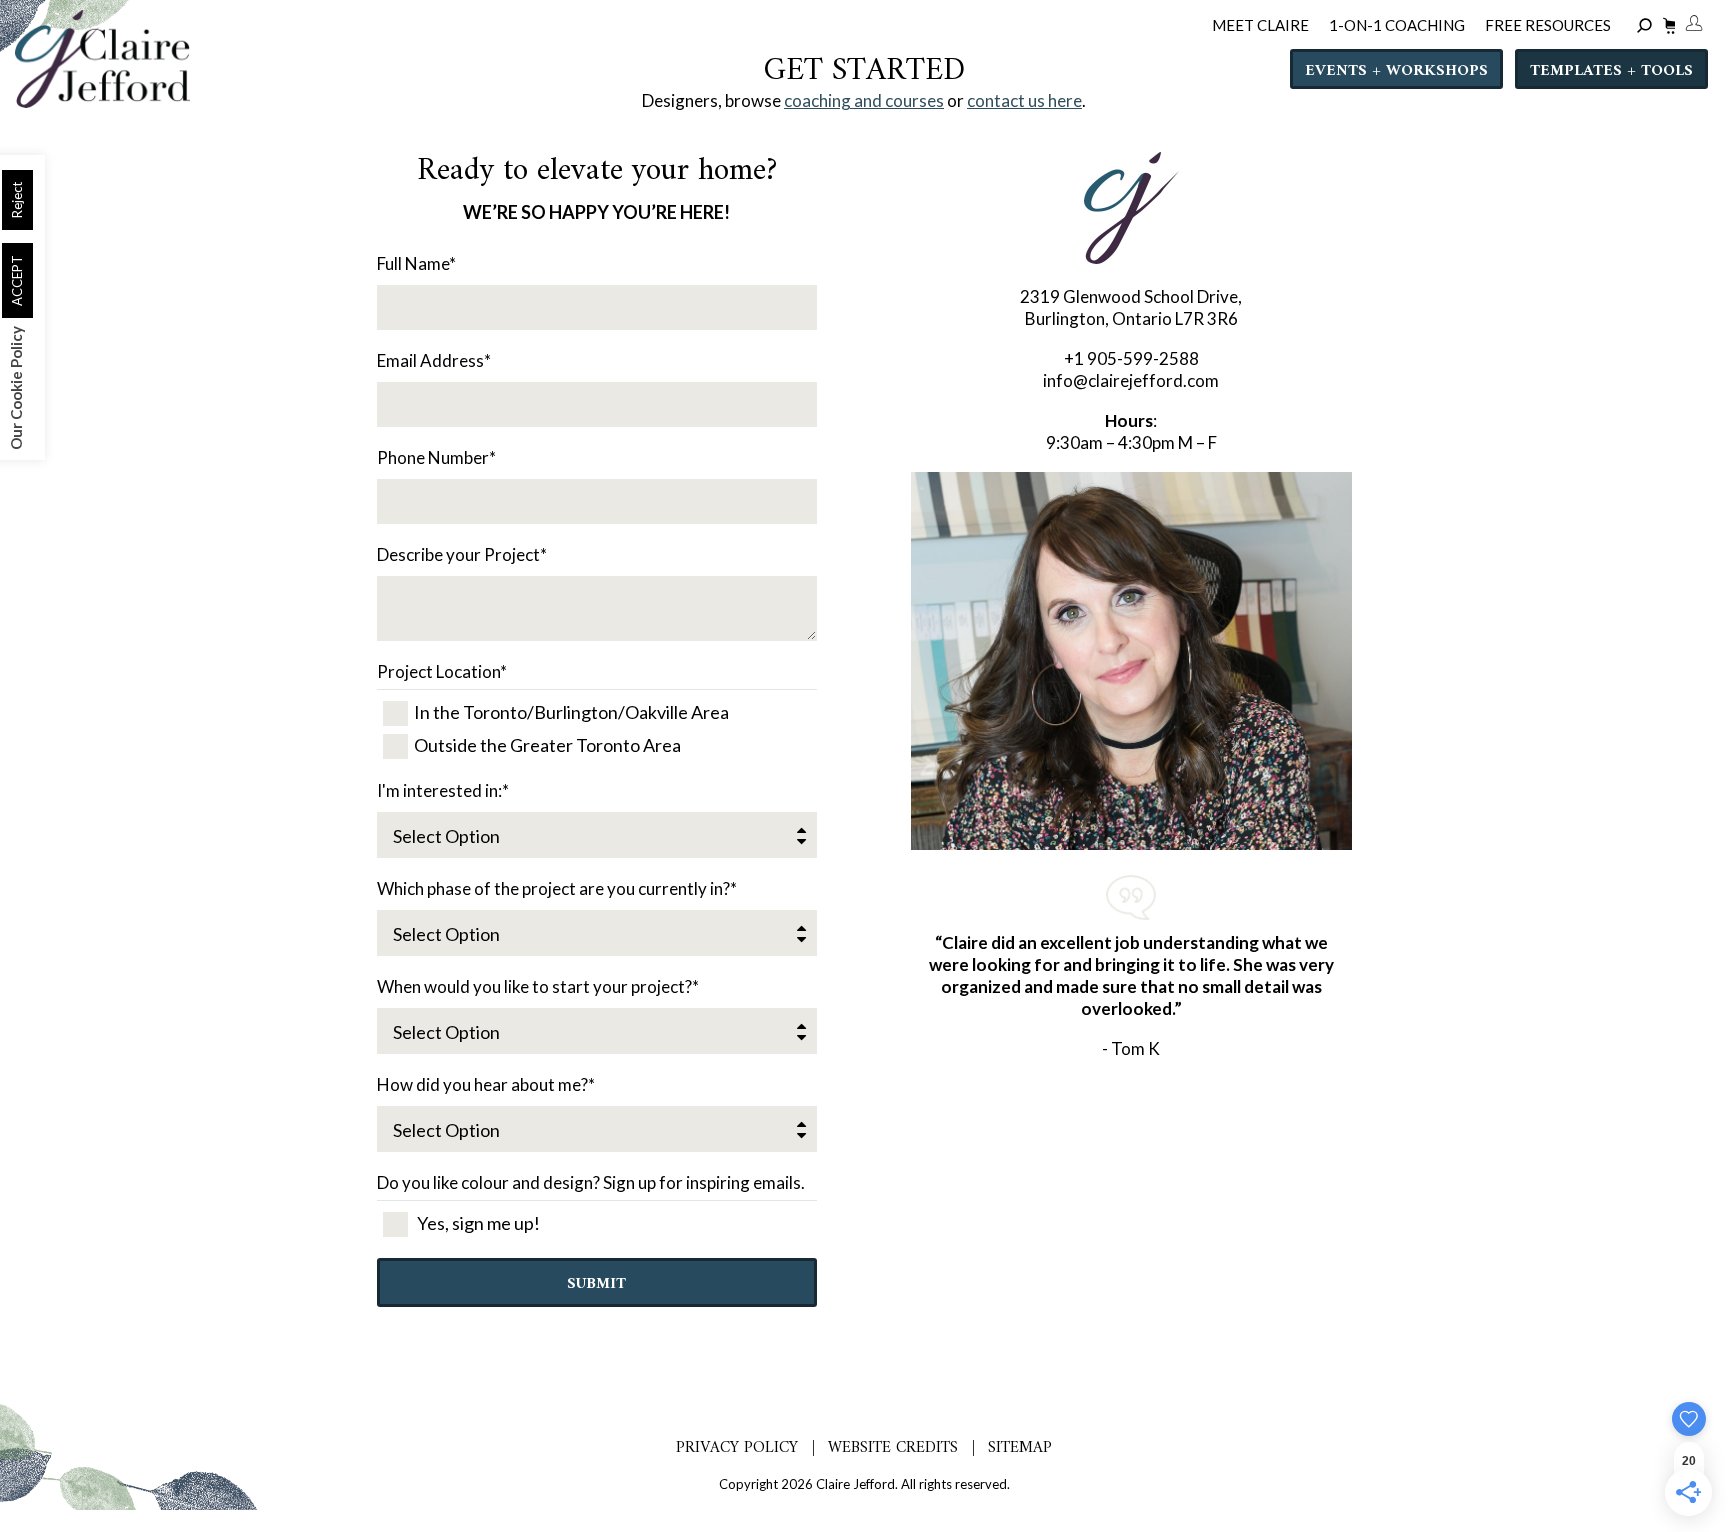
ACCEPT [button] (17, 280)
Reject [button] (17, 200)
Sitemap (1020, 1448)
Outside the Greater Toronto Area (547, 745)
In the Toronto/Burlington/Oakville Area (571, 712)
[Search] (1647, 26)
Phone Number (436, 457)
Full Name (416, 263)
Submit (596, 1284)
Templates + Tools (1611, 71)
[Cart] (1666, 28)
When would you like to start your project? (538, 986)
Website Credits (893, 1448)
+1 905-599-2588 (1131, 358)
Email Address (434, 360)
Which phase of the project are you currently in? (557, 888)
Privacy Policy (737, 1448)
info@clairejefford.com (1131, 380)
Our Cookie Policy (16, 388)
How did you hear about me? (486, 1084)
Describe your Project (462, 554)
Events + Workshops (1396, 71)
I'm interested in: (443, 790)
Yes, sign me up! (477, 1223)
